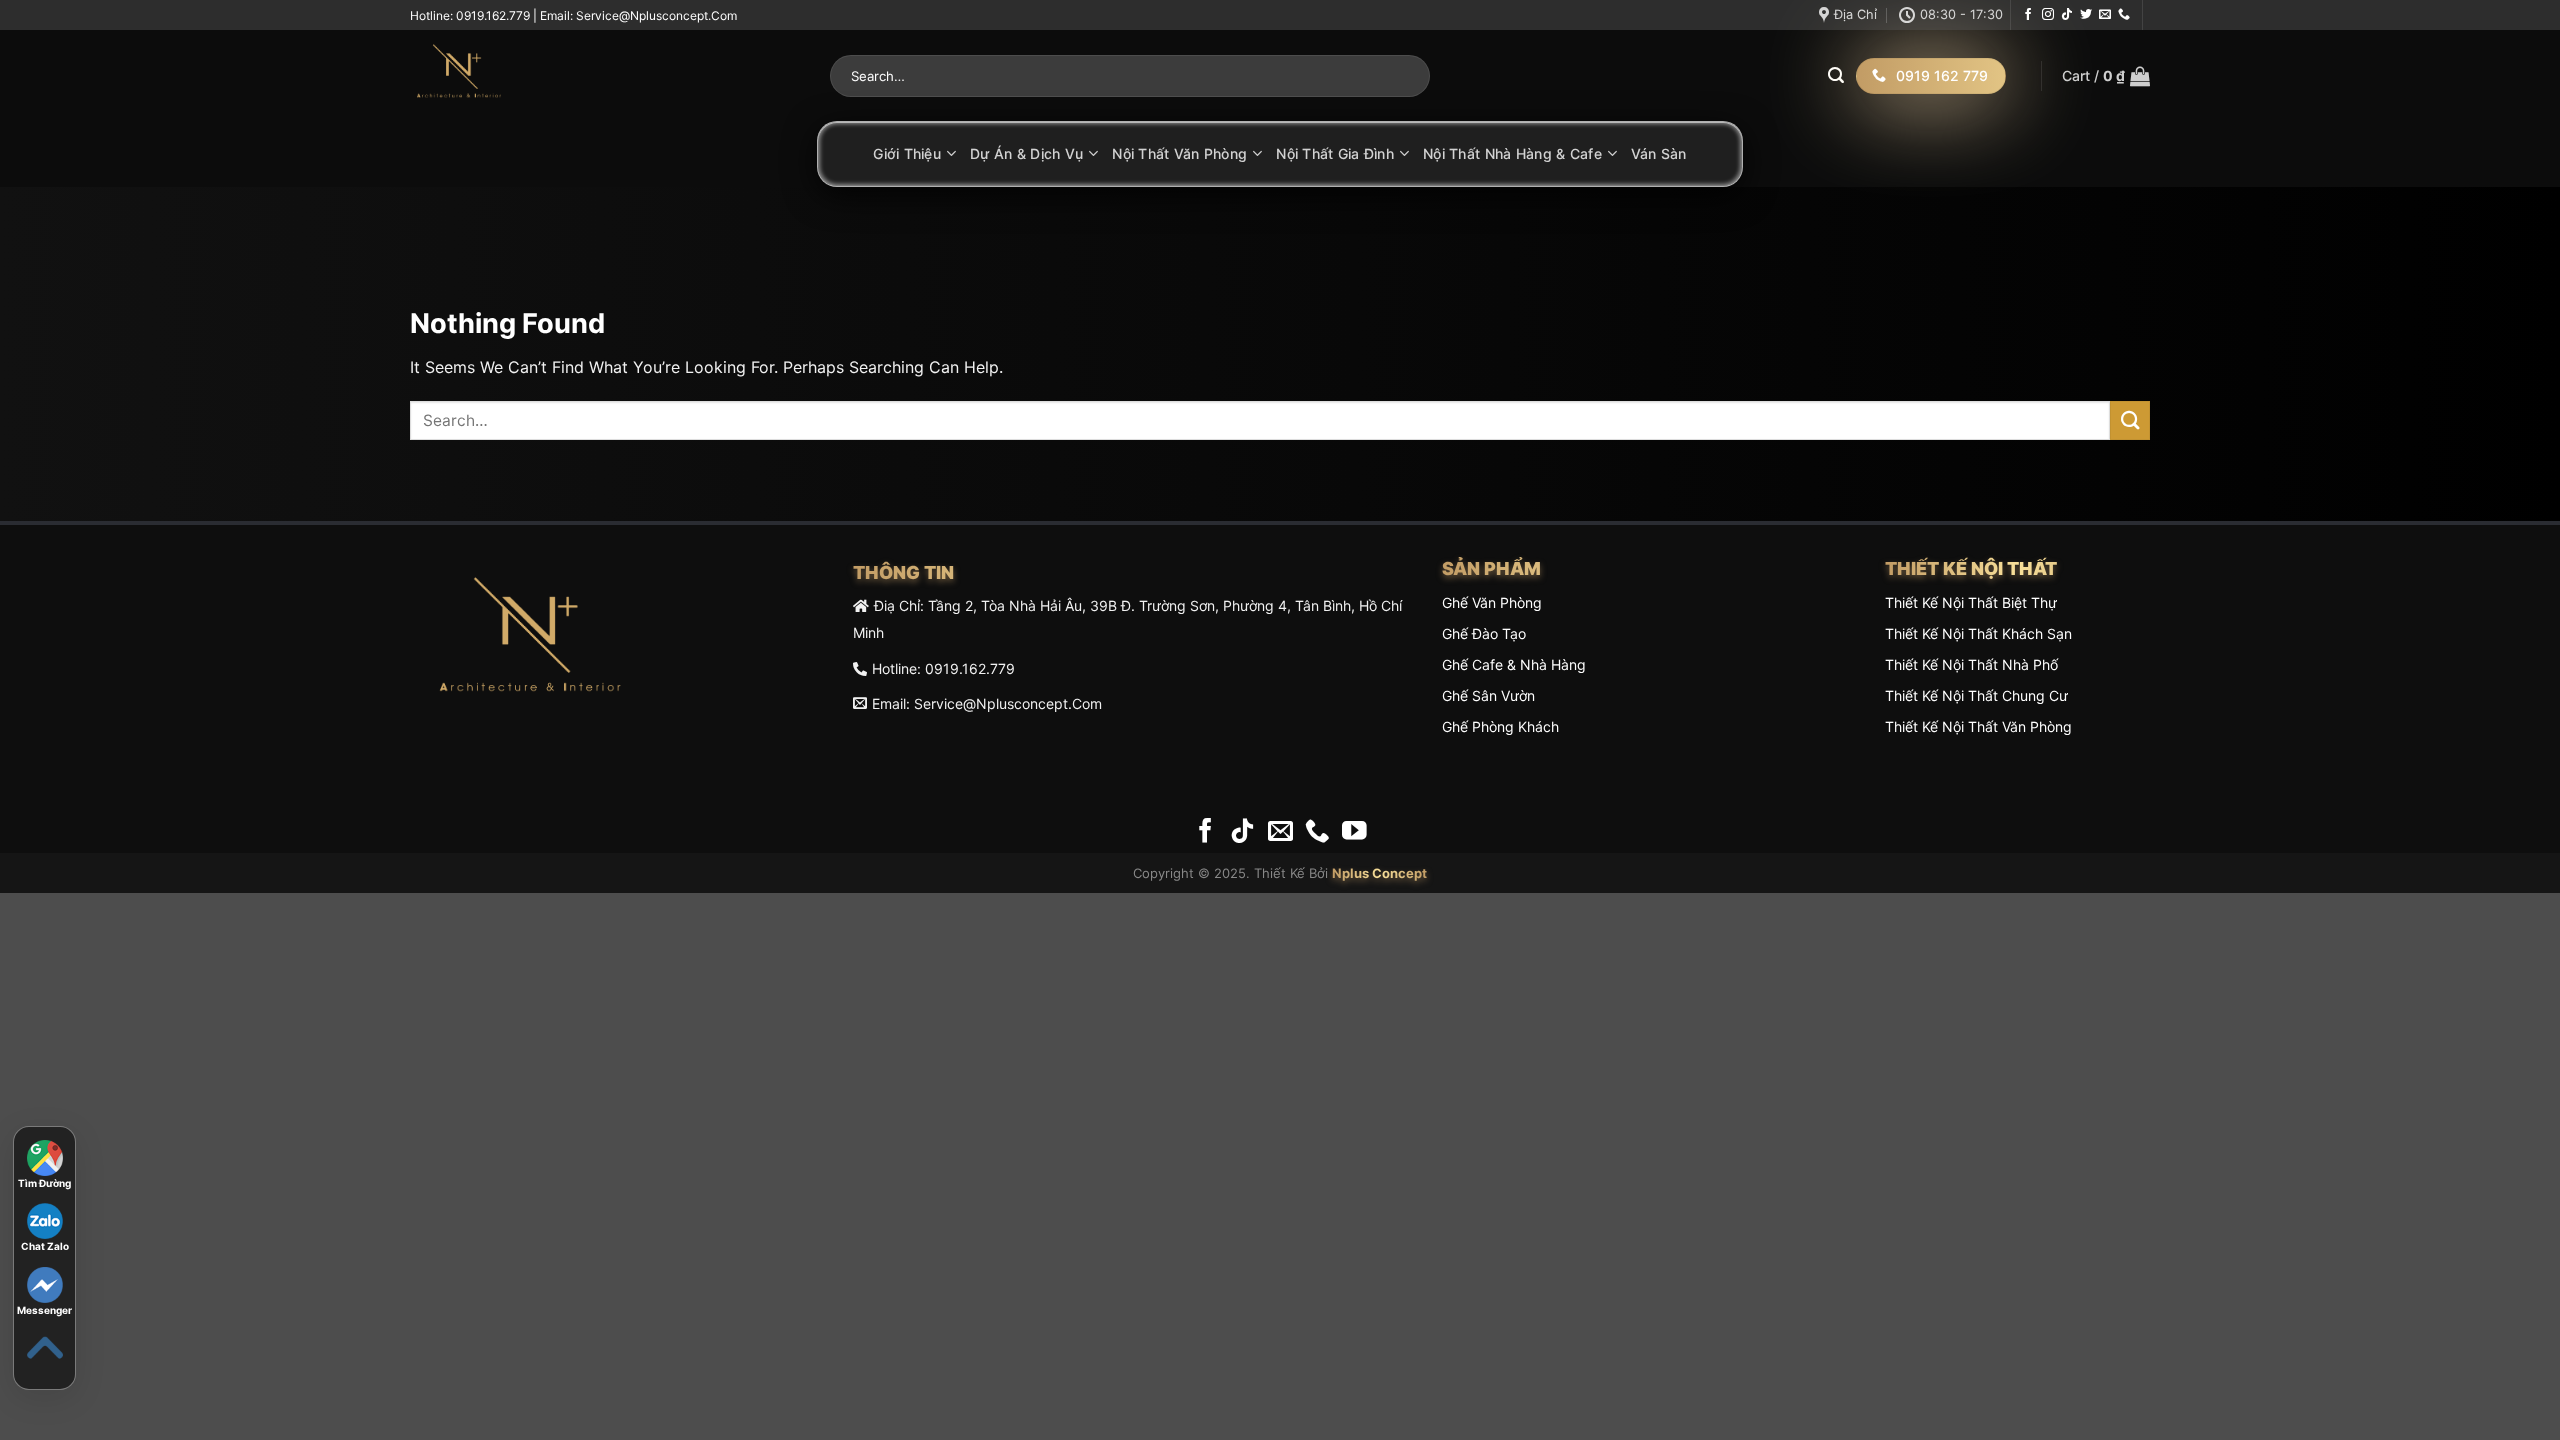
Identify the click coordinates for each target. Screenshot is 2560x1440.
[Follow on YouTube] (1354, 832)
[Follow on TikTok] (2067, 15)
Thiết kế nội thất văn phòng (1978, 726)
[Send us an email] (2105, 15)
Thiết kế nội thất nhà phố (1971, 664)
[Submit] (1836, 76)
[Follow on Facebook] (2028, 15)
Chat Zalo (45, 1246)
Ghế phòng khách (1500, 726)
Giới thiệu (907, 153)
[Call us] (2124, 15)
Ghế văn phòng (1492, 602)
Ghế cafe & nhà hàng (1514, 664)
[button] (2106, 76)
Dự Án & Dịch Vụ (1026, 153)
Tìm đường (44, 1183)
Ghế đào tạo (1484, 633)
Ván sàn (1659, 153)
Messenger (44, 1310)
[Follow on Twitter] (2086, 15)
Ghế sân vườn (1488, 695)
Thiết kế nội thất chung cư (1976, 695)
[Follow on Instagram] (2048, 15)
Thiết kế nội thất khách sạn (1978, 633)
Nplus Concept (1379, 873)
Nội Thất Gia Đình (1335, 153)
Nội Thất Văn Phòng (1179, 153)
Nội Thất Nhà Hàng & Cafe (1512, 153)
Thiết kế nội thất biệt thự (1971, 602)
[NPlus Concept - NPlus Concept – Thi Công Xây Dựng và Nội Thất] (605, 76)
